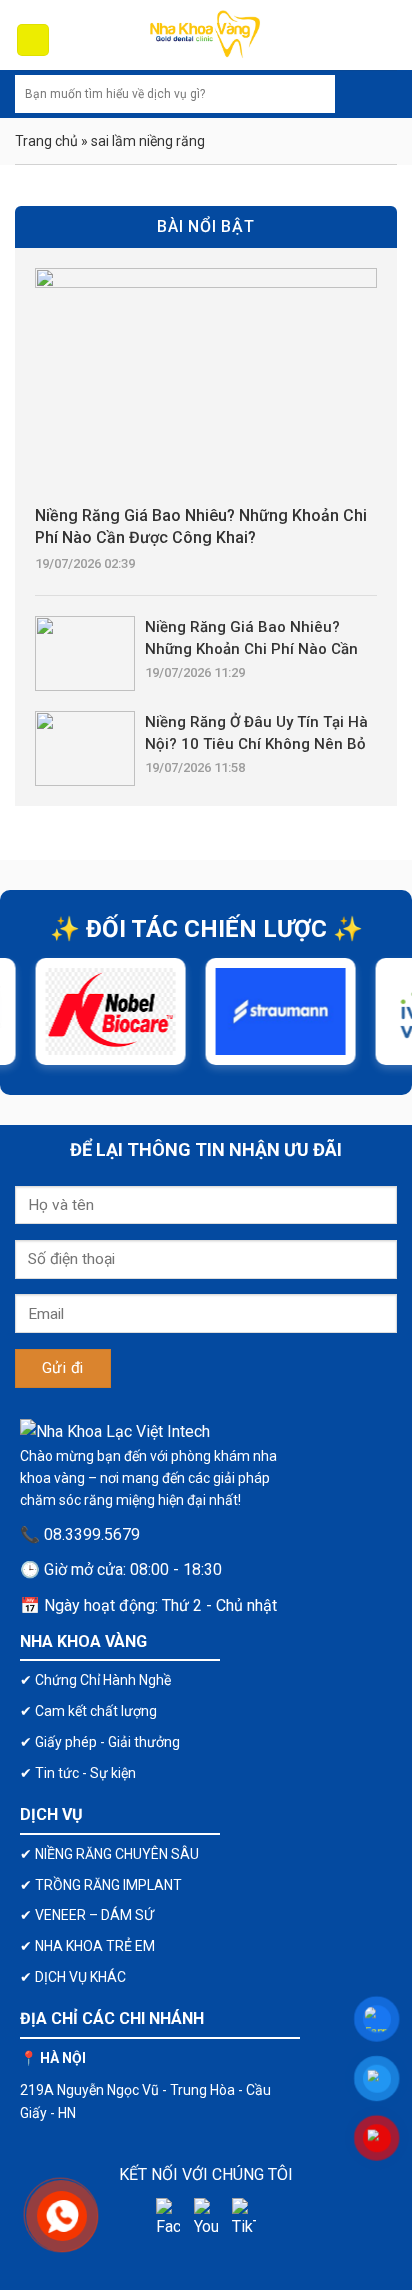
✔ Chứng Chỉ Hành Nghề (95, 1680)
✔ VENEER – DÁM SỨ (87, 1915)
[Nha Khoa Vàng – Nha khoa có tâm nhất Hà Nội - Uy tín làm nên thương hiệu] (206, 35)
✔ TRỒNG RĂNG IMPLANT (101, 1885)
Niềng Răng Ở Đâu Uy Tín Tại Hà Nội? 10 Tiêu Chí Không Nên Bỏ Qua (256, 734)
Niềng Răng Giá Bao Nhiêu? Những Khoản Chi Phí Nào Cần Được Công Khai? (201, 526)
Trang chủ (46, 141)
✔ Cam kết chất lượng (88, 1711)
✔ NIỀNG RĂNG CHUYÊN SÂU (109, 1854)
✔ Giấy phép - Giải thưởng (100, 1742)
